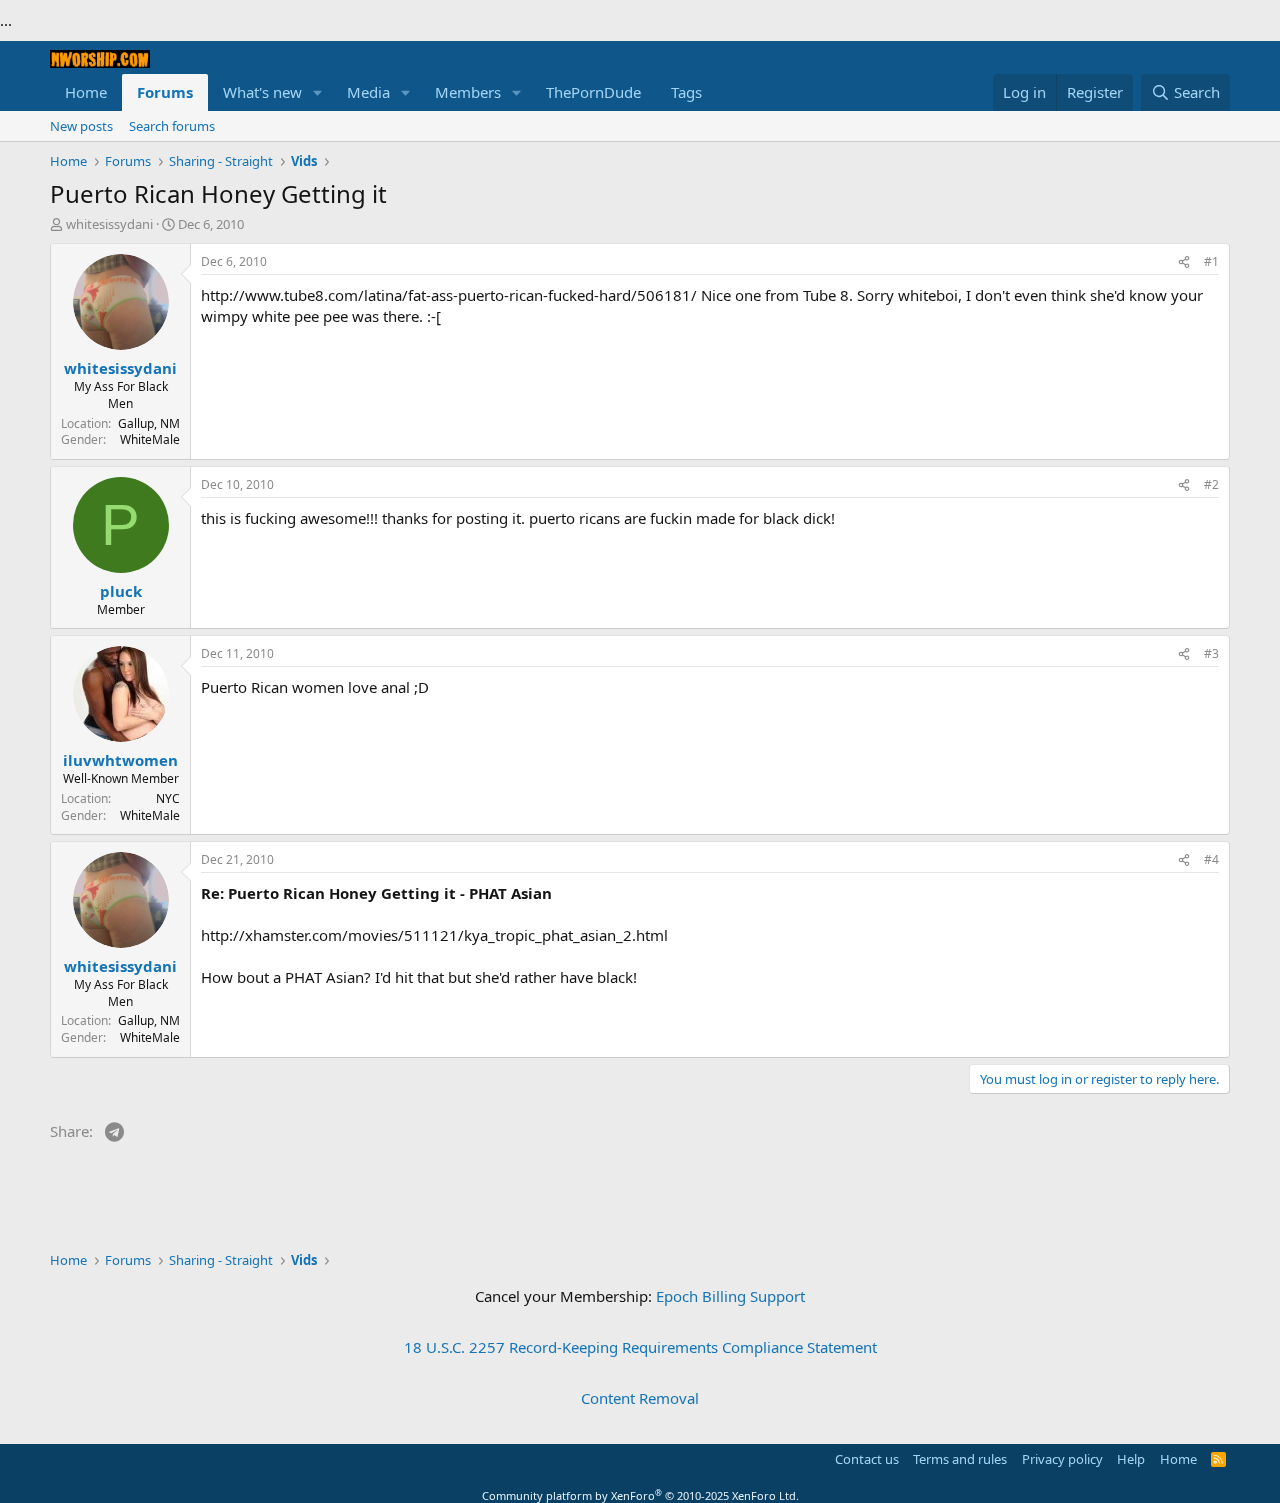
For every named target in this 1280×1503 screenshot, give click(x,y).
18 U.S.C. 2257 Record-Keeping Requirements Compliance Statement (640, 1347)
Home (86, 92)
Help (1131, 1459)
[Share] (1184, 262)
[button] (318, 92)
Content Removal (640, 1398)
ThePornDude (593, 92)
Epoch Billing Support (730, 1296)
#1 (1211, 261)
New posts (81, 126)
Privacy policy (1062, 1459)
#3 (1211, 653)
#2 (1211, 484)
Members (468, 92)
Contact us (867, 1459)
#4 (1211, 859)
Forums (165, 92)
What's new (262, 92)
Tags (686, 92)
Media (368, 92)
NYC (168, 798)
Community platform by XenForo (640, 1495)
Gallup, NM (149, 423)
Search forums (172, 126)
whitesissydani (109, 224)
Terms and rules (960, 1459)
